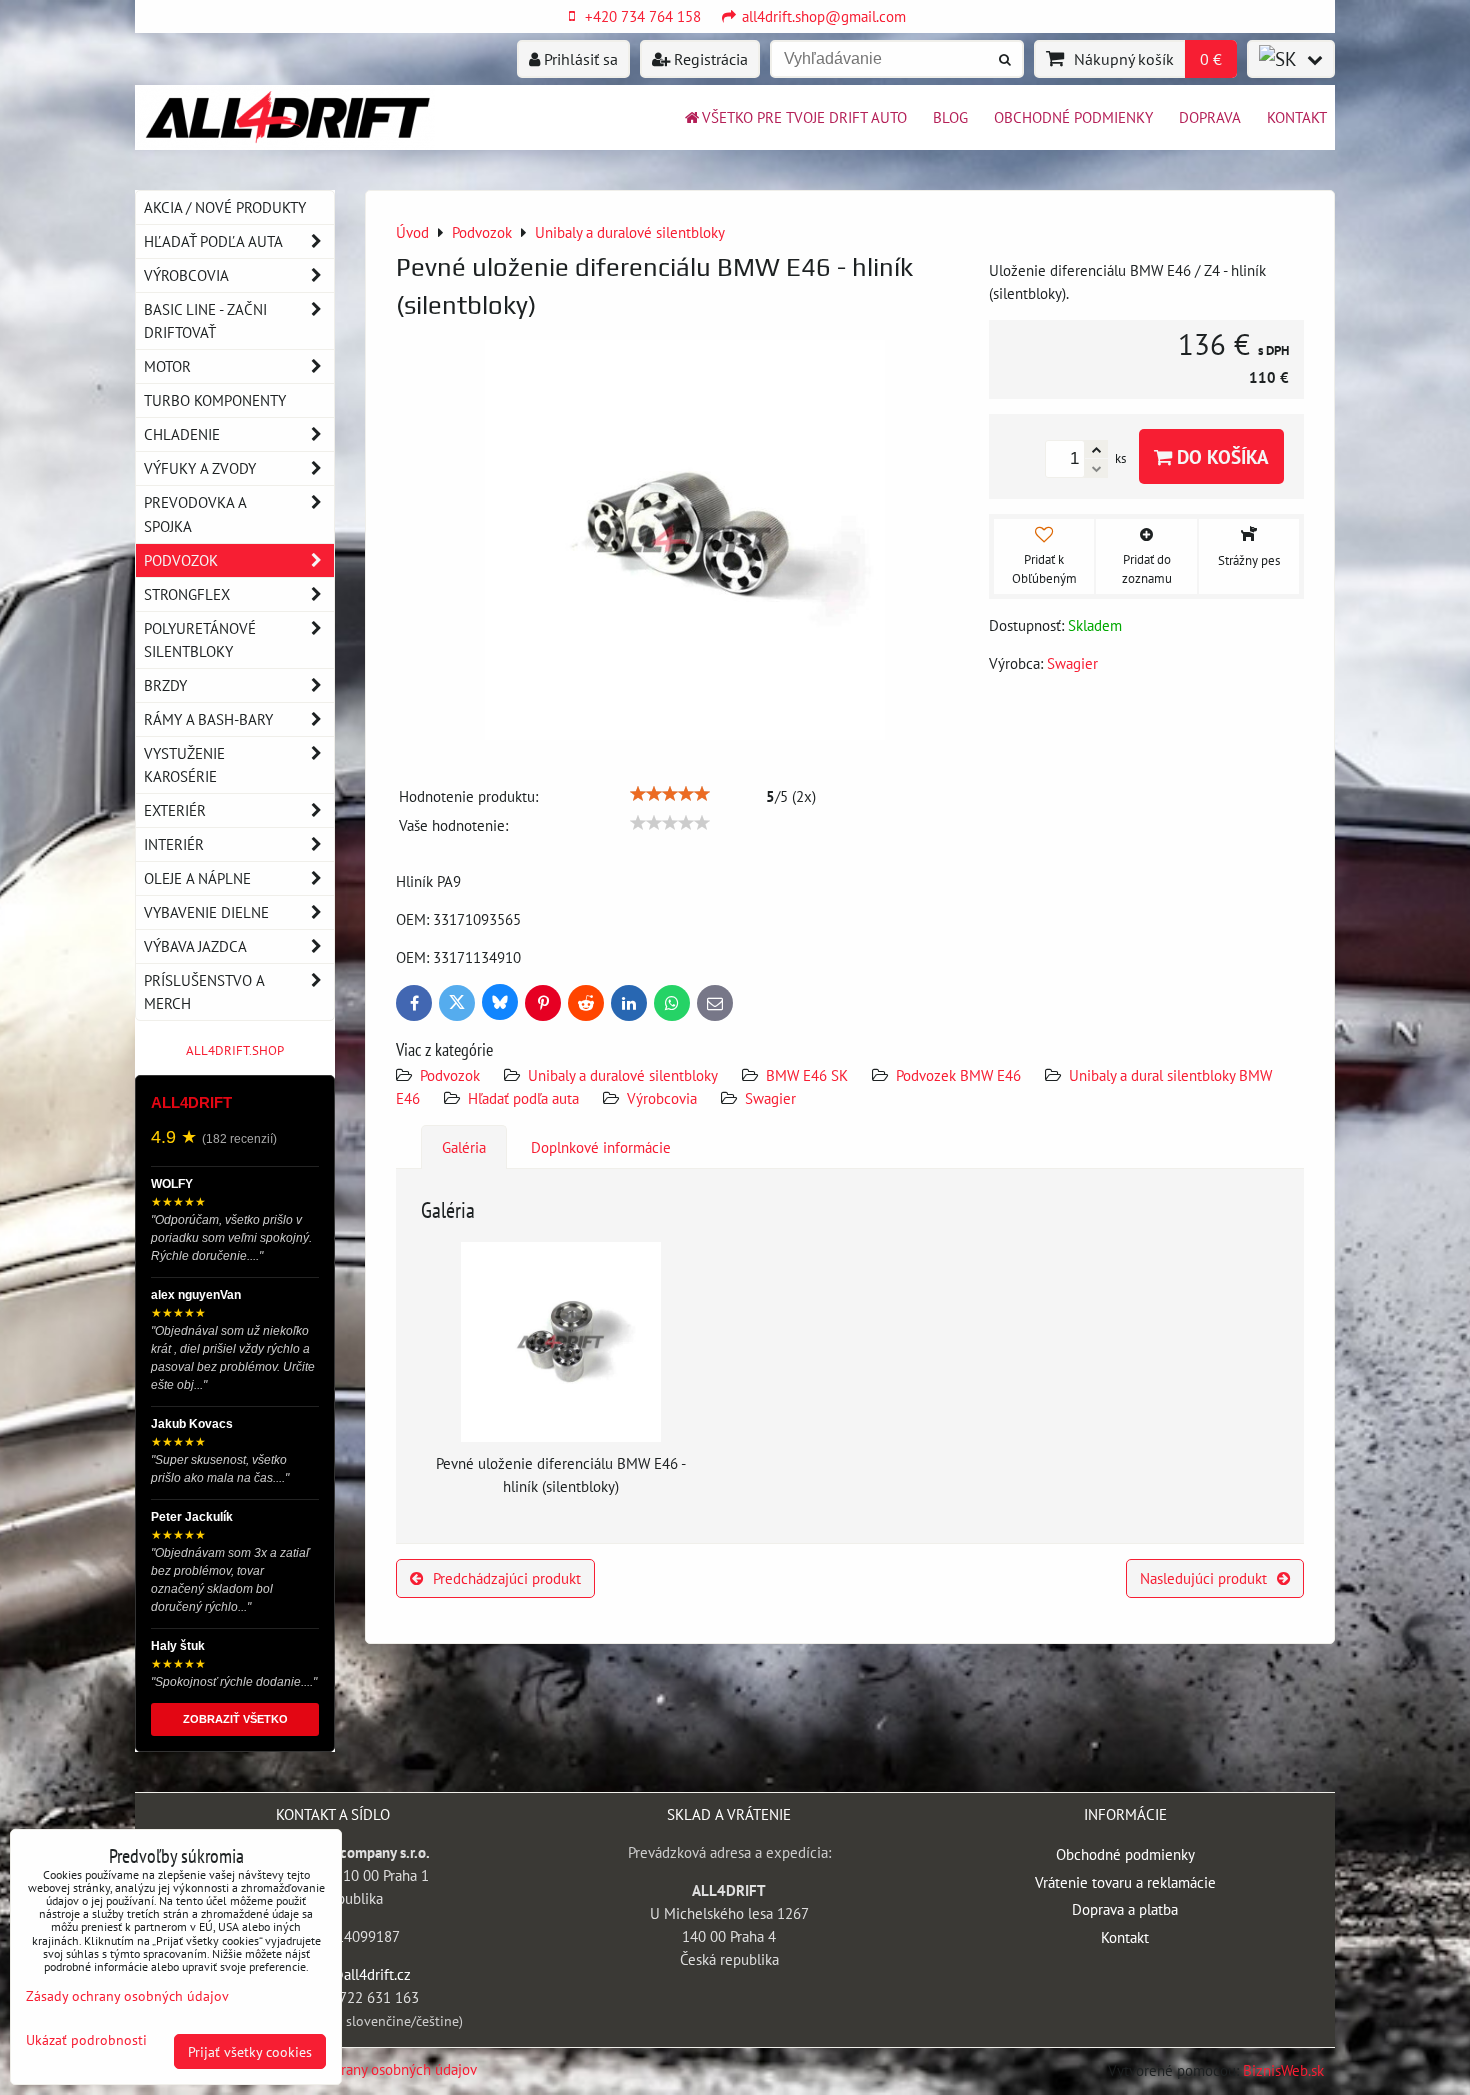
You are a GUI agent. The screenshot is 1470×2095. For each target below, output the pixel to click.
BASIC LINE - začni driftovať (205, 320)
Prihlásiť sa (579, 59)
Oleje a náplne (197, 878)
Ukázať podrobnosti (86, 2040)
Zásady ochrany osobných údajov (374, 2069)
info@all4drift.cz (357, 1974)
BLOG (950, 117)
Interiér (174, 844)
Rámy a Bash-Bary (208, 719)
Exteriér (175, 810)
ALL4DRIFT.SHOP (235, 1050)
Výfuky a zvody (200, 468)
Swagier (770, 1098)
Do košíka (1220, 456)
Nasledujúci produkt (1203, 1578)
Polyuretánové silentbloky (200, 639)
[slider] (670, 794)
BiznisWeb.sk (1283, 2070)
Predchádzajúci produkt (507, 1578)
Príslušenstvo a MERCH (204, 991)
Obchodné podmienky (1073, 117)
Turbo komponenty (215, 400)
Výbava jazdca (195, 946)
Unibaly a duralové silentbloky (623, 1075)
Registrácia (709, 59)
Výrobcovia (662, 1098)
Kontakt (1297, 117)
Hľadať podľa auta (523, 1098)
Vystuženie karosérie (184, 764)
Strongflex (187, 594)
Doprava (1210, 117)
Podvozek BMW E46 (958, 1075)
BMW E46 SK (807, 1075)
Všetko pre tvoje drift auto (804, 117)
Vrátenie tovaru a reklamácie (1125, 1882)
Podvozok (452, 1075)
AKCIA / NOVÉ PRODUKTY (225, 207)
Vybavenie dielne (206, 912)
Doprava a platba (1125, 1909)
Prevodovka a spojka (195, 513)
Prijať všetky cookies (250, 2051)
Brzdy (165, 685)
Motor (167, 366)
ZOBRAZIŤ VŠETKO (235, 1719)
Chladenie (182, 434)
